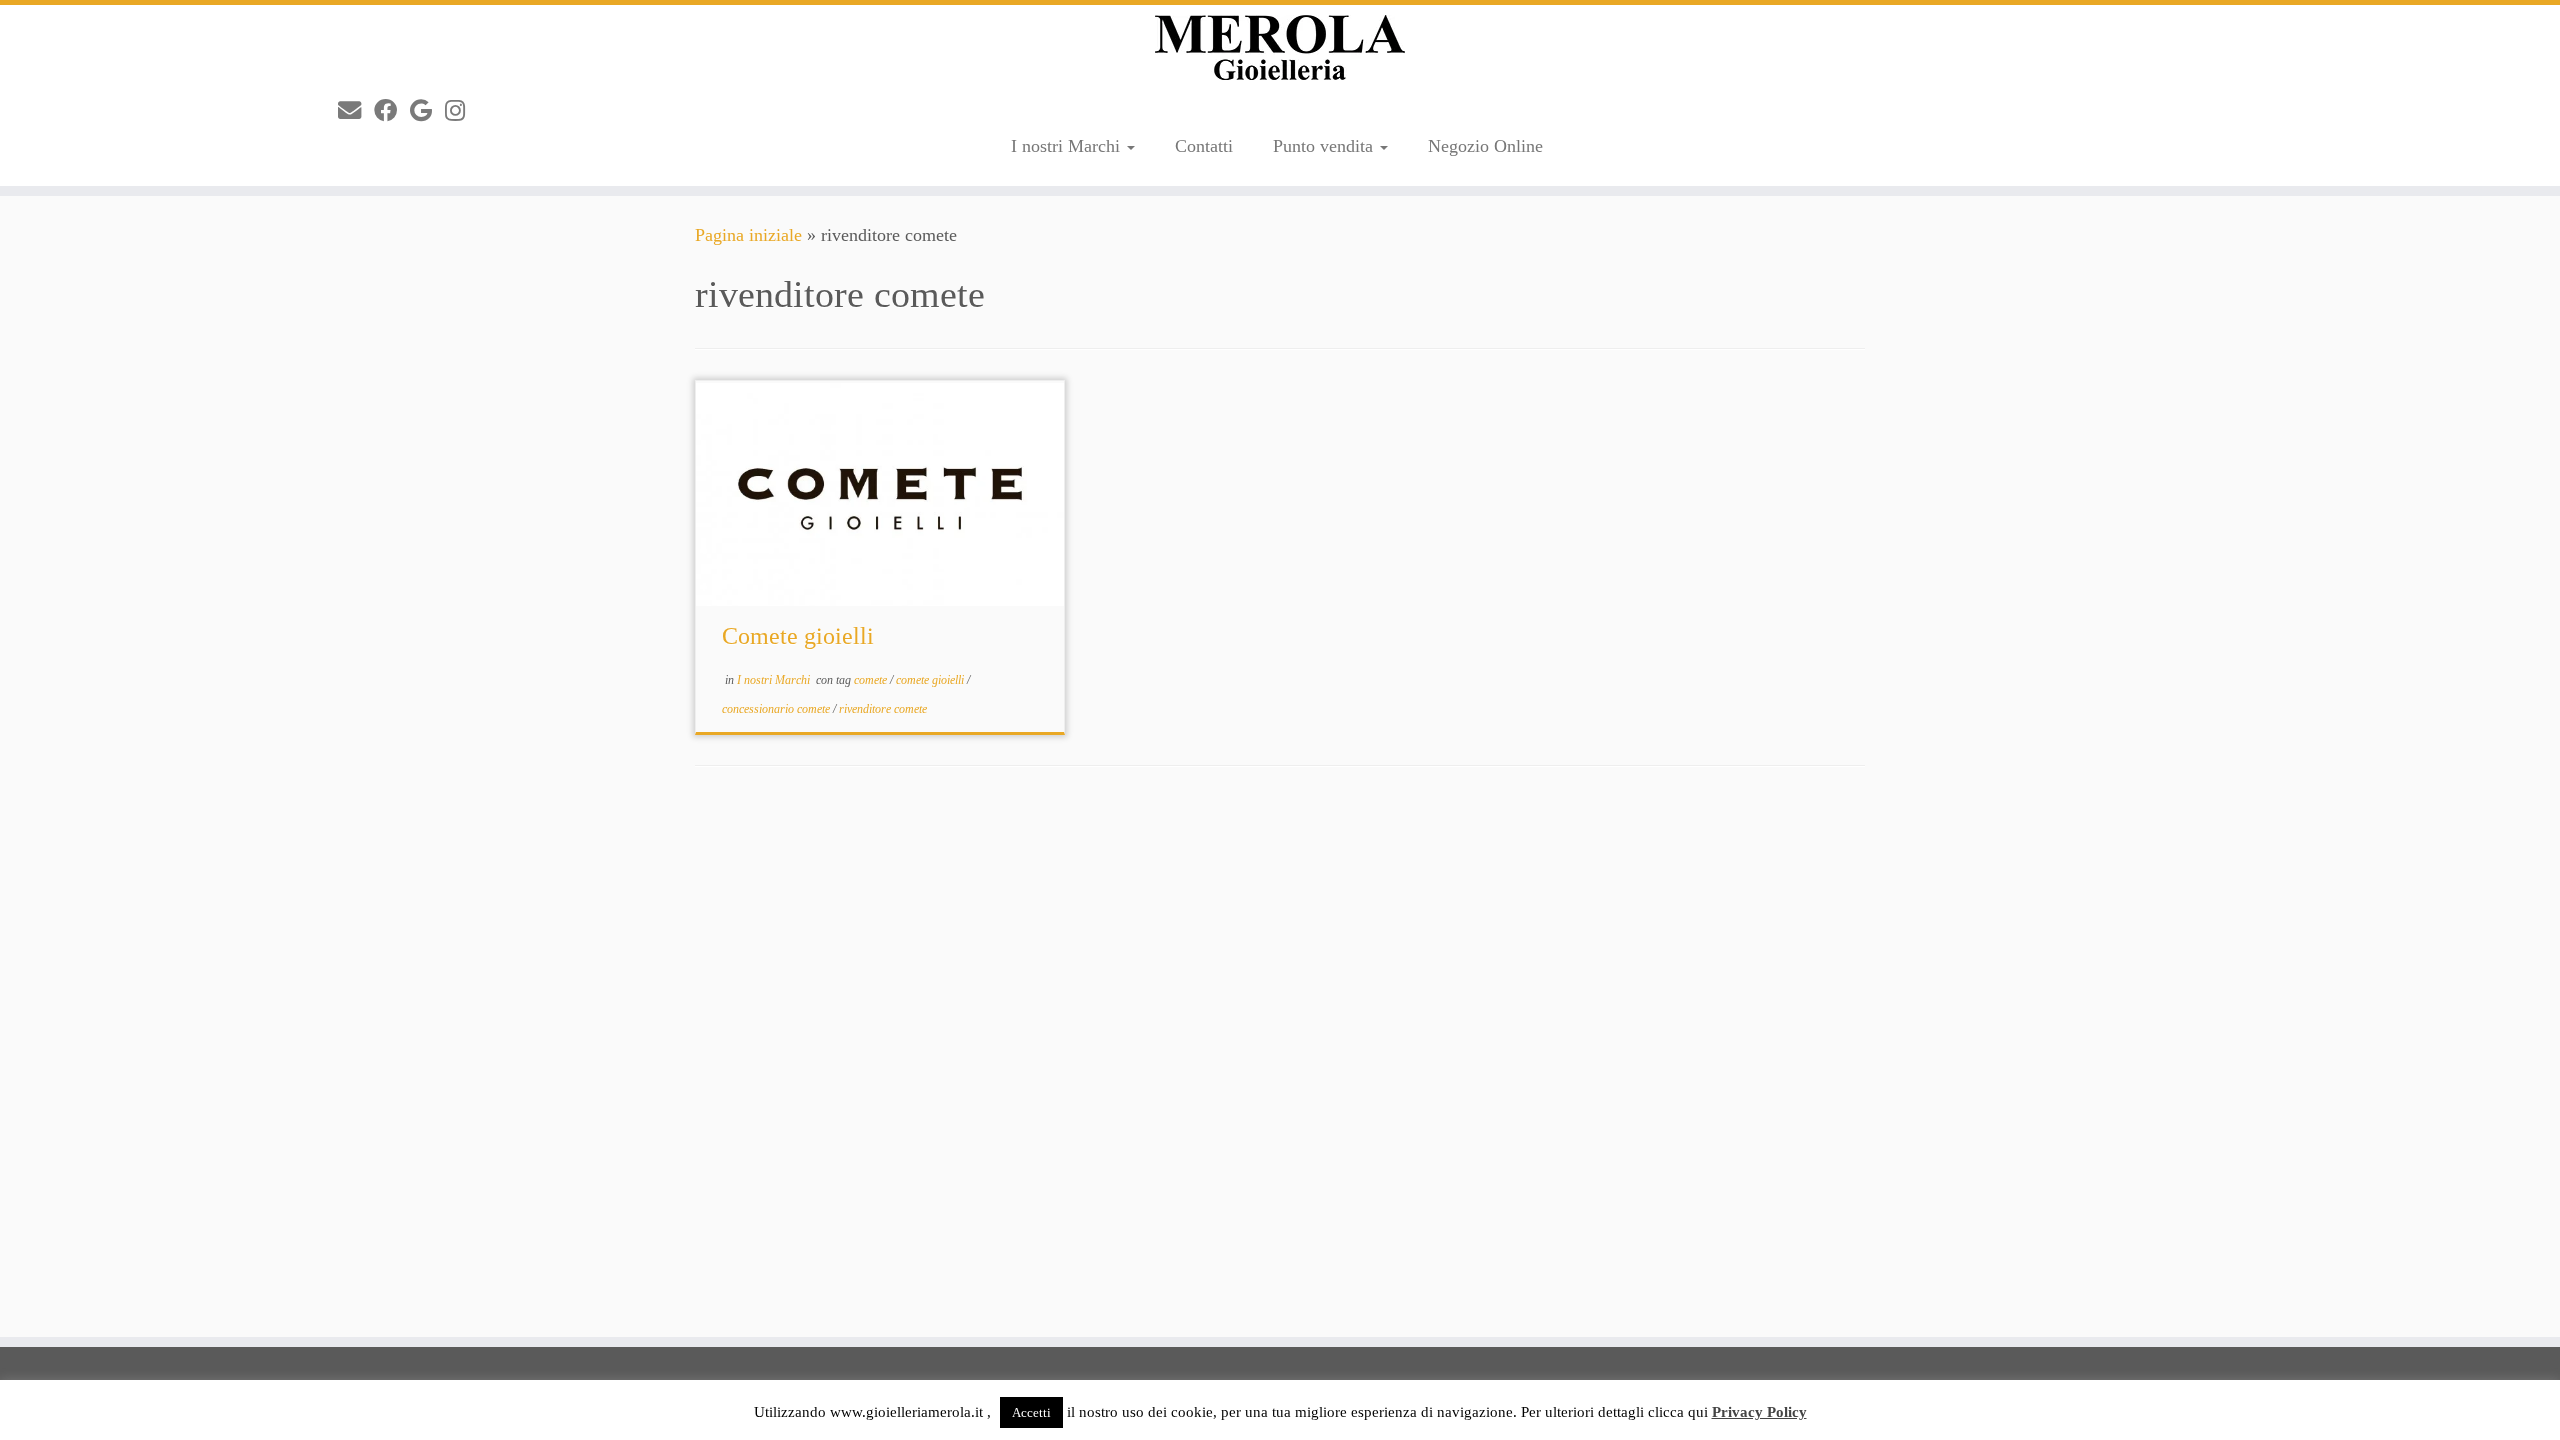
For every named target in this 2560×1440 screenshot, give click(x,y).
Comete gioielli (798, 636)
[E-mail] (356, 111)
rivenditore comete (883, 709)
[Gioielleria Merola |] (1280, 47)
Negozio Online (1485, 146)
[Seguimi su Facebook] (392, 111)
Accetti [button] (1031, 1412)
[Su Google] (427, 111)
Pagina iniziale (748, 235)
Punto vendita (1325, 146)
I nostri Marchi (1068, 146)
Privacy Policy (1759, 1412)
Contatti (1204, 146)
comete (872, 680)
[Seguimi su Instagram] (461, 111)
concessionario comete (777, 709)
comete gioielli (931, 680)
